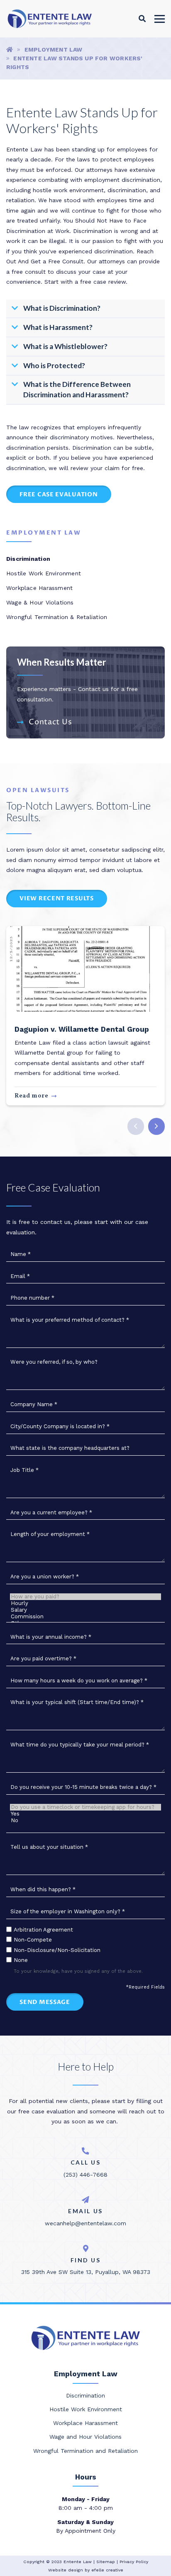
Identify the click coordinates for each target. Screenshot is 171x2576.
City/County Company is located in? (60, 1426)
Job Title (24, 1470)
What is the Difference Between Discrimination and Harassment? (77, 389)
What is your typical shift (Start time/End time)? (77, 1702)
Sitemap (106, 2562)
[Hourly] (86, 1603)
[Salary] (86, 1610)
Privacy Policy (134, 2562)
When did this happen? (43, 1889)
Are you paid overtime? (43, 1658)
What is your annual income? (51, 1637)
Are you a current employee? (51, 1512)
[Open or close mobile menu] (160, 19)
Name (21, 1254)
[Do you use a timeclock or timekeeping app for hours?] (86, 1807)
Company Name (34, 1404)
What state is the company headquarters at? (70, 1448)
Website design (66, 2570)
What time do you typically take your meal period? (80, 1745)
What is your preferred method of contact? (70, 1320)
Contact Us (50, 722)
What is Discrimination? (62, 308)
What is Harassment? (58, 327)
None (21, 1960)
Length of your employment (50, 1534)
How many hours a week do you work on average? (79, 1681)
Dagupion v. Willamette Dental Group (82, 1029)
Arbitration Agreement (43, 1930)
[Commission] (86, 1617)
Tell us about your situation (49, 1847)
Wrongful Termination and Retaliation (85, 2451)
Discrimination (28, 559)
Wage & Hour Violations (40, 602)
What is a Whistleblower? (65, 346)
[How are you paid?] (86, 1597)
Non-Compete (33, 1940)
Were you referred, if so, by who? (54, 1362)
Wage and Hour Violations (85, 2437)
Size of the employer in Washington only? (68, 1911)
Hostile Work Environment (44, 573)
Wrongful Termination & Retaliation (57, 617)
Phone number (32, 1298)
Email (20, 1276)
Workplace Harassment (39, 588)
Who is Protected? (54, 365)
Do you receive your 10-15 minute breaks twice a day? (83, 1787)
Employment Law (54, 50)
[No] (86, 1821)
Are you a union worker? (45, 1577)
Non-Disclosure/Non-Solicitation (57, 1950)
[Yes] (86, 1814)
